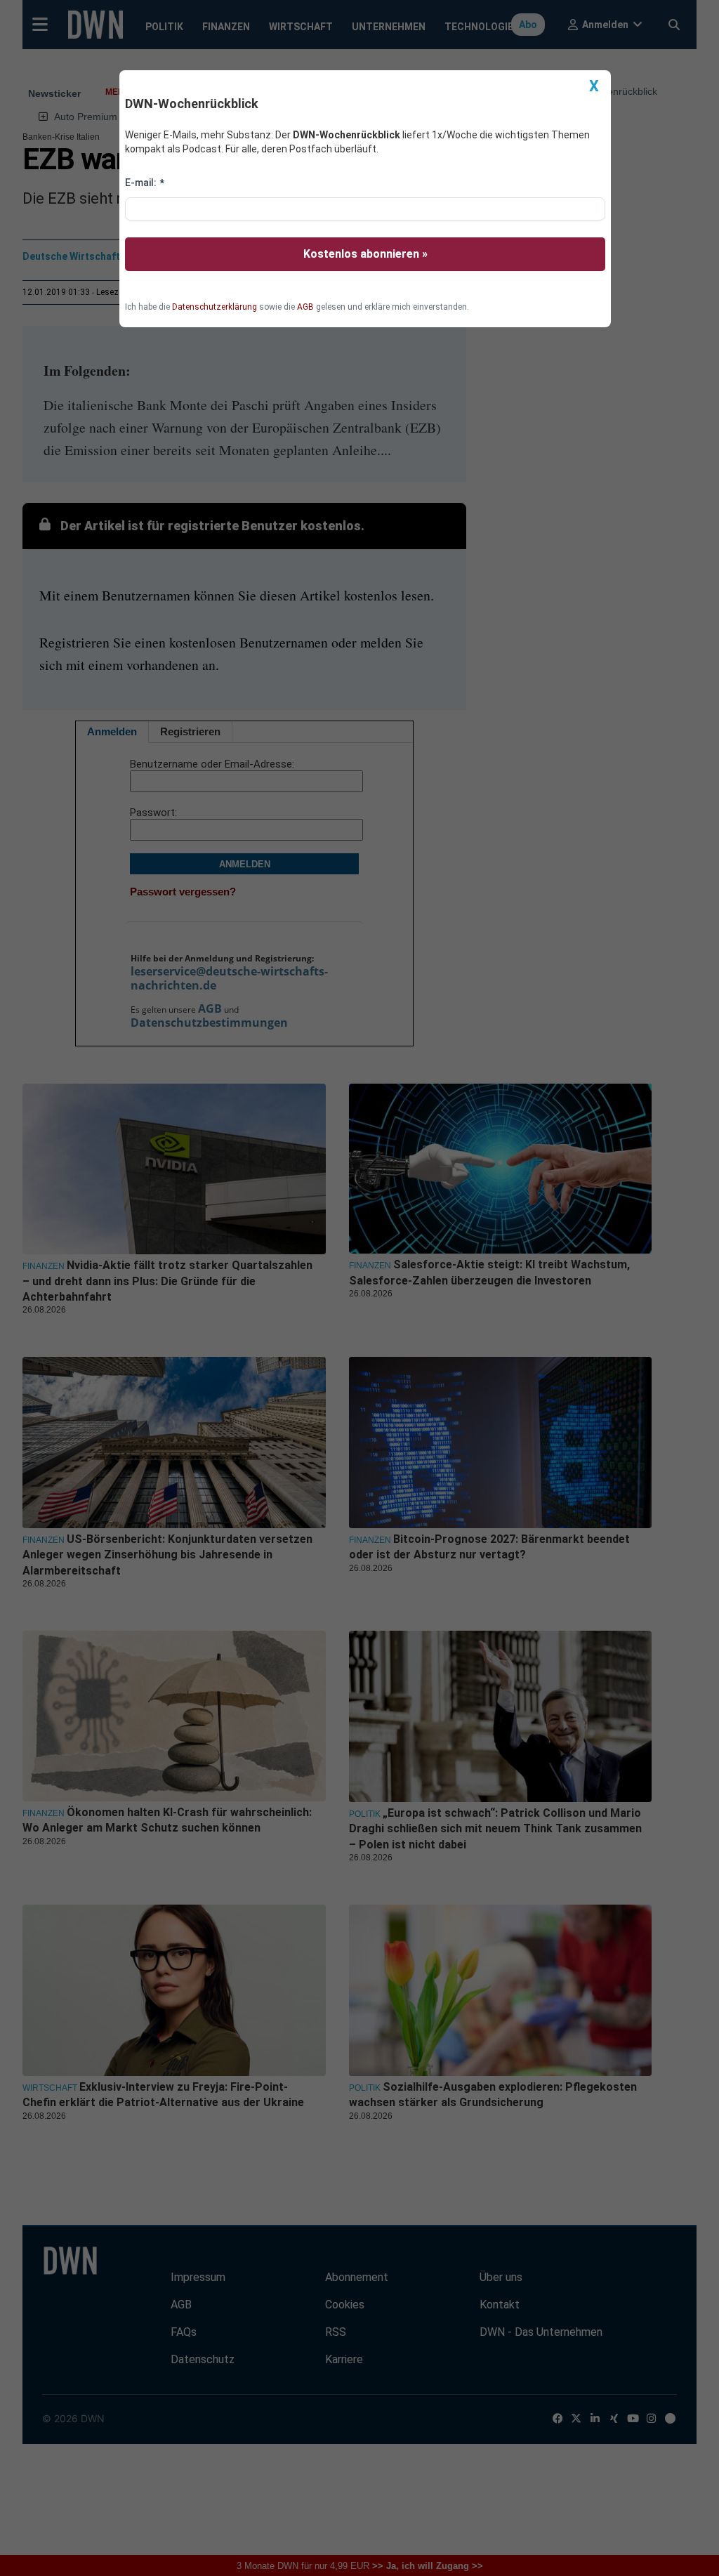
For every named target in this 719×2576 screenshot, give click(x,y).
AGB (305, 307)
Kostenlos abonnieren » (365, 254)
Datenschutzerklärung (215, 307)
